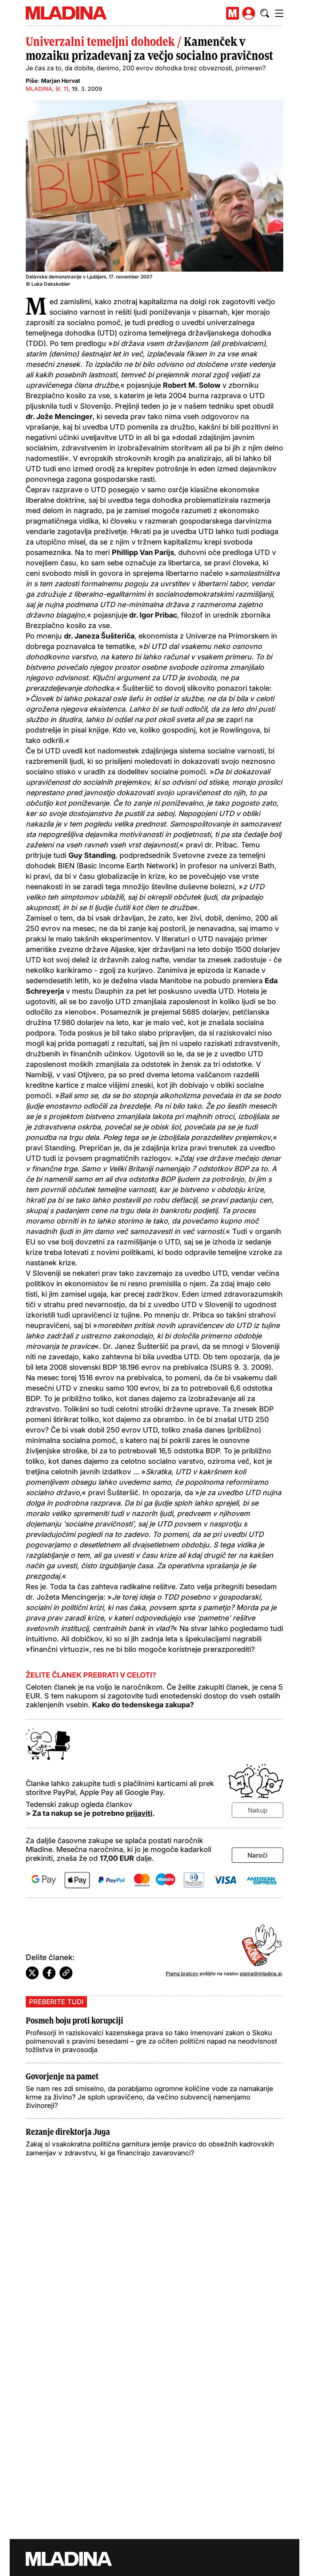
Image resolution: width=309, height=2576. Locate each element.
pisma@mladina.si (261, 1973)
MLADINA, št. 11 (47, 89)
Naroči (257, 1855)
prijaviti (139, 1813)
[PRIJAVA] (249, 13)
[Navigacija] (279, 13)
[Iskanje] (265, 13)
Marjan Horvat (61, 81)
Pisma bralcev (182, 1973)
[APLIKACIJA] (233, 13)
